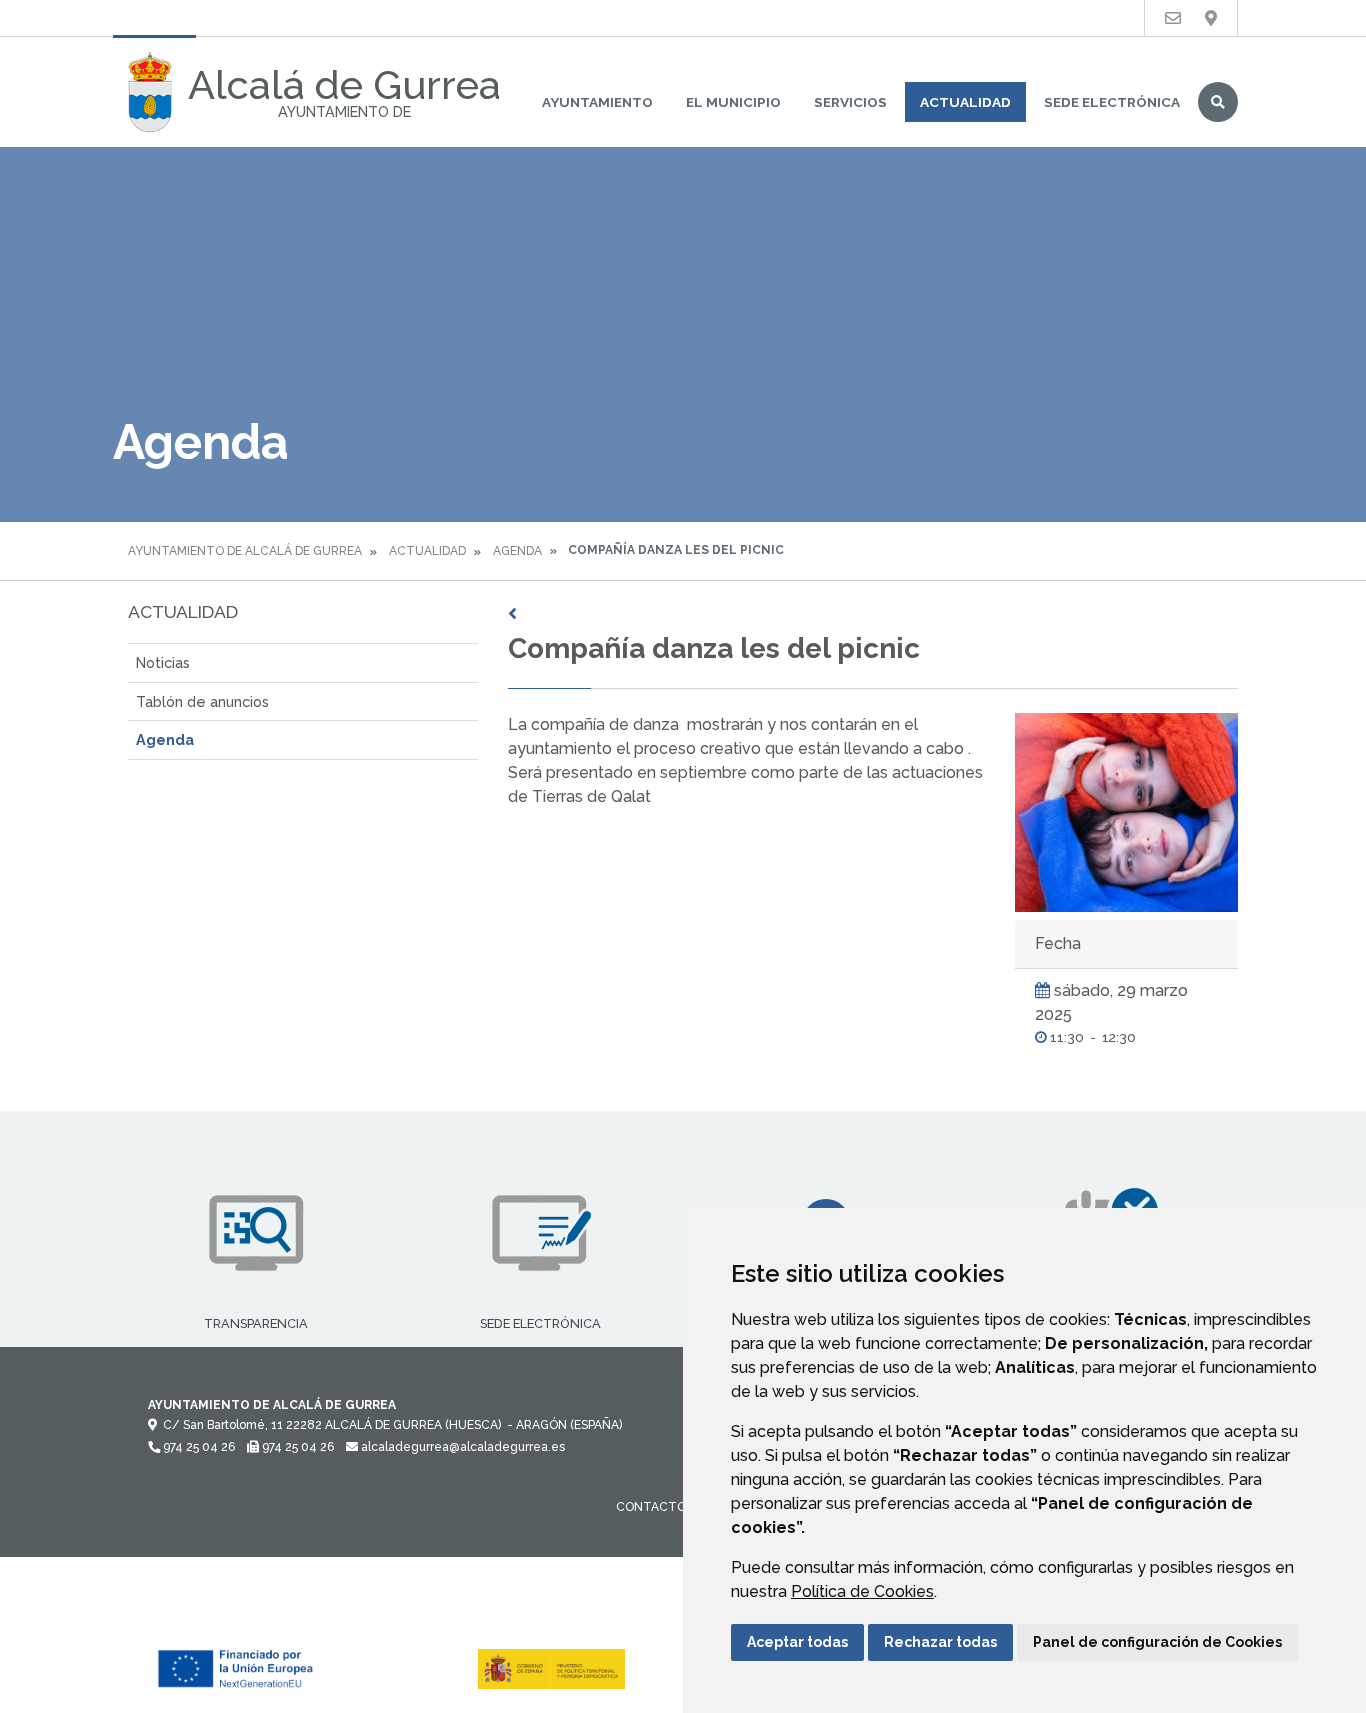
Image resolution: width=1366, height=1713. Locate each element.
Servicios (850, 102)
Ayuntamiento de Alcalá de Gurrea (245, 551)
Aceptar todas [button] (797, 1642)
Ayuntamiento (597, 102)
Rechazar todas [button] (940, 1642)
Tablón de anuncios (202, 701)
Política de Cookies (862, 1591)
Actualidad (965, 102)
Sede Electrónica (1112, 102)
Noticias (163, 662)
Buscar (1218, 102)
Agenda (517, 551)
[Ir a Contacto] (1173, 18)
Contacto (651, 1507)
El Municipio (733, 102)
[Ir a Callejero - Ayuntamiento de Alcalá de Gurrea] (1211, 18)
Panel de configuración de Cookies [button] (1157, 1642)
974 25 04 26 (197, 1447)
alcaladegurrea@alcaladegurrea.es (461, 1447)
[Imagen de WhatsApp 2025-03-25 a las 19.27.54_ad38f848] (1126, 812)
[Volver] (873, 614)
